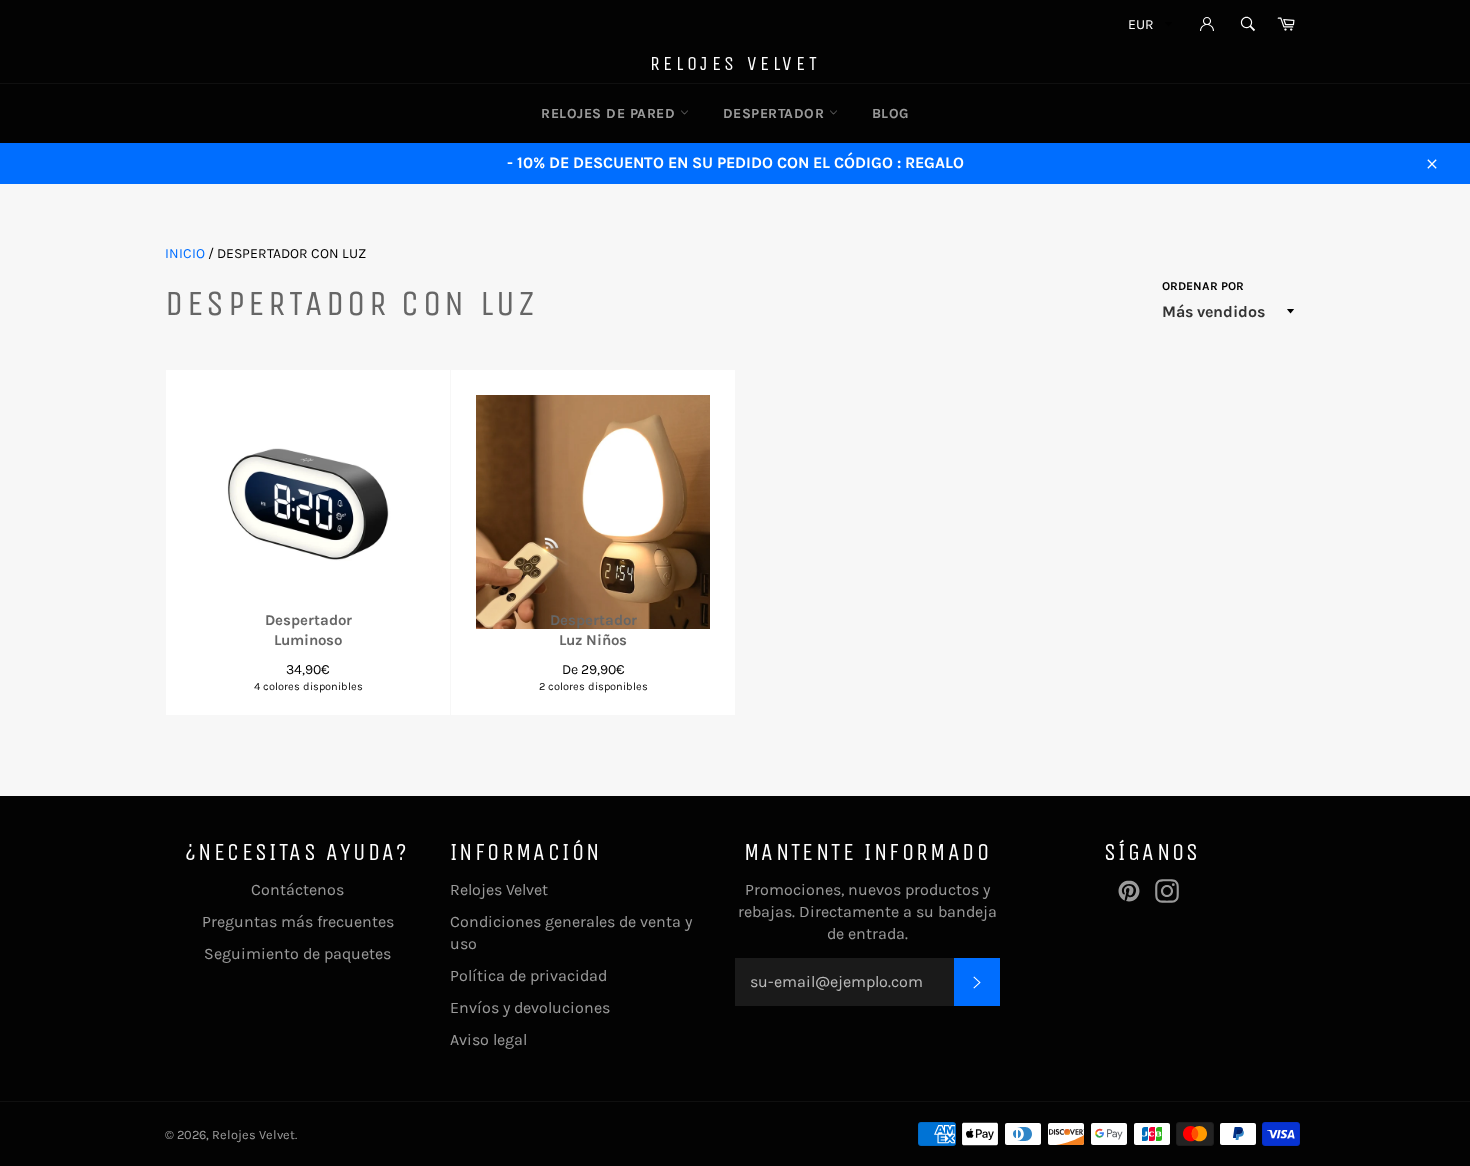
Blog (890, 113)
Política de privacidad (528, 975)
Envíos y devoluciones (530, 1007)
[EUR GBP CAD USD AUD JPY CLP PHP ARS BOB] (1148, 27)
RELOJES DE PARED (610, 113)
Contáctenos (297, 889)
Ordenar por (1203, 286)
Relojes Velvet (735, 63)
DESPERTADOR (776, 113)
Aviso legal (488, 1039)
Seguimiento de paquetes (297, 953)
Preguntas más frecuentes (298, 921)
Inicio (185, 253)
